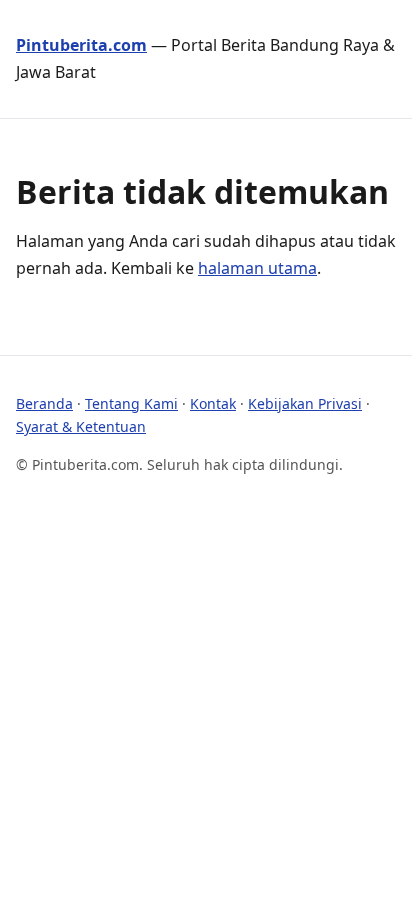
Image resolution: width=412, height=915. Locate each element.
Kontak (213, 403)
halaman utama (257, 268)
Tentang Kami (131, 403)
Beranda (44, 403)
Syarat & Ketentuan (81, 426)
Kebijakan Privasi (305, 403)
